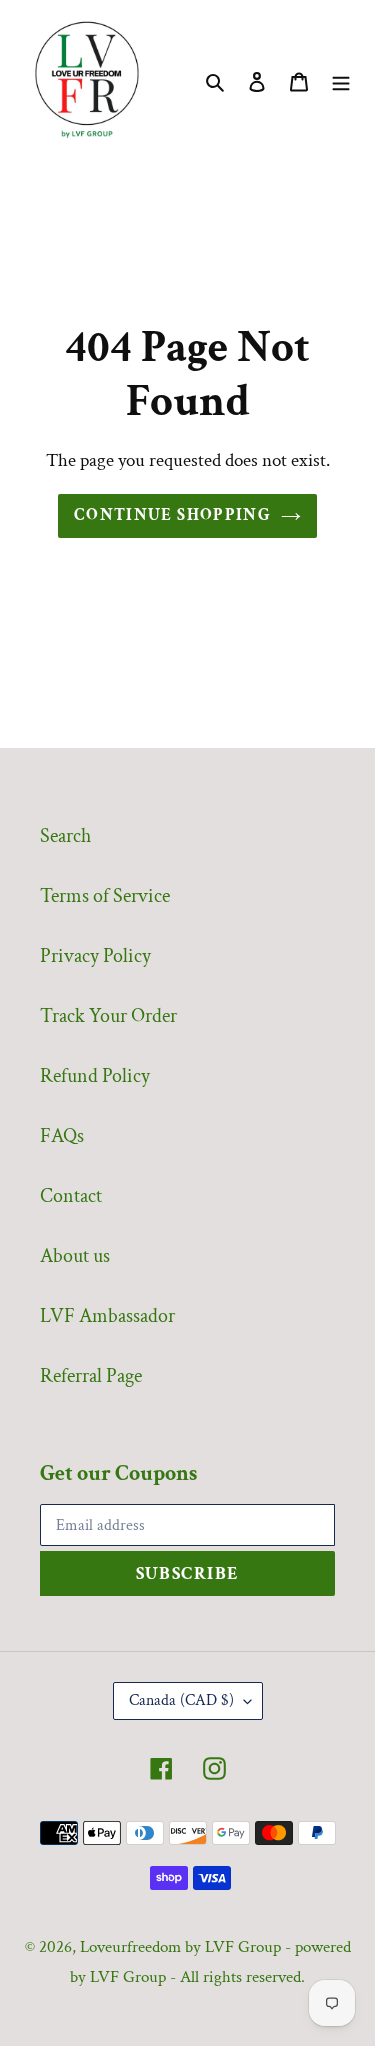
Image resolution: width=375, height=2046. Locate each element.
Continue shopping (172, 515)
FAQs (62, 1136)
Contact (71, 1196)
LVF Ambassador (107, 1316)
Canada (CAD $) (181, 1700)
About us (75, 1256)
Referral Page (91, 1376)
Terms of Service (105, 896)
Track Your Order (108, 1016)
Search (65, 836)
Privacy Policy (95, 956)
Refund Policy (95, 1076)
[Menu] (341, 80)
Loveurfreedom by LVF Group (180, 1947)
